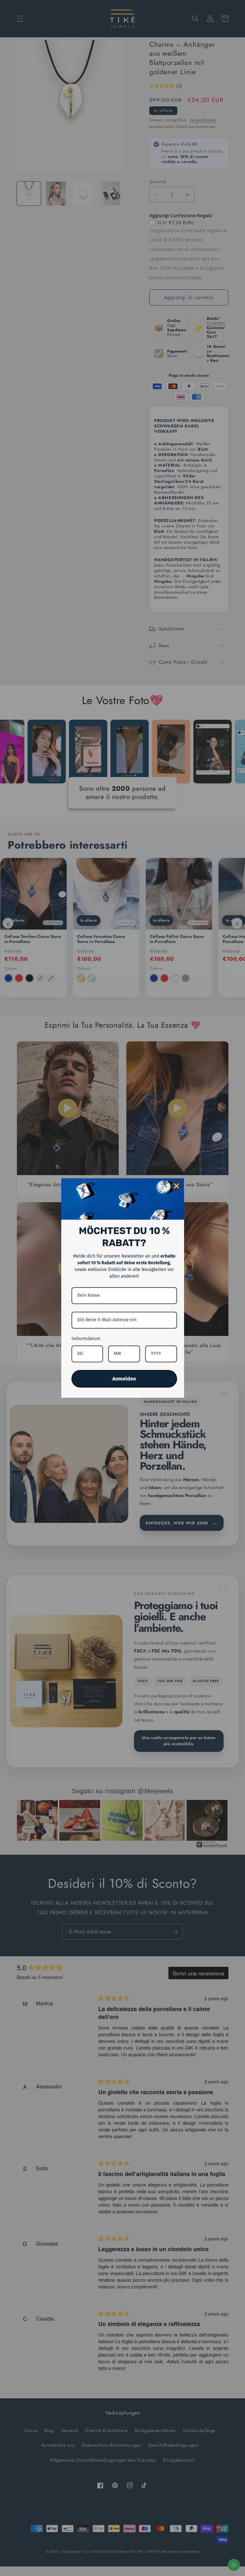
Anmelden (124, 1379)
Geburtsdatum (86, 1339)
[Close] (176, 1186)
